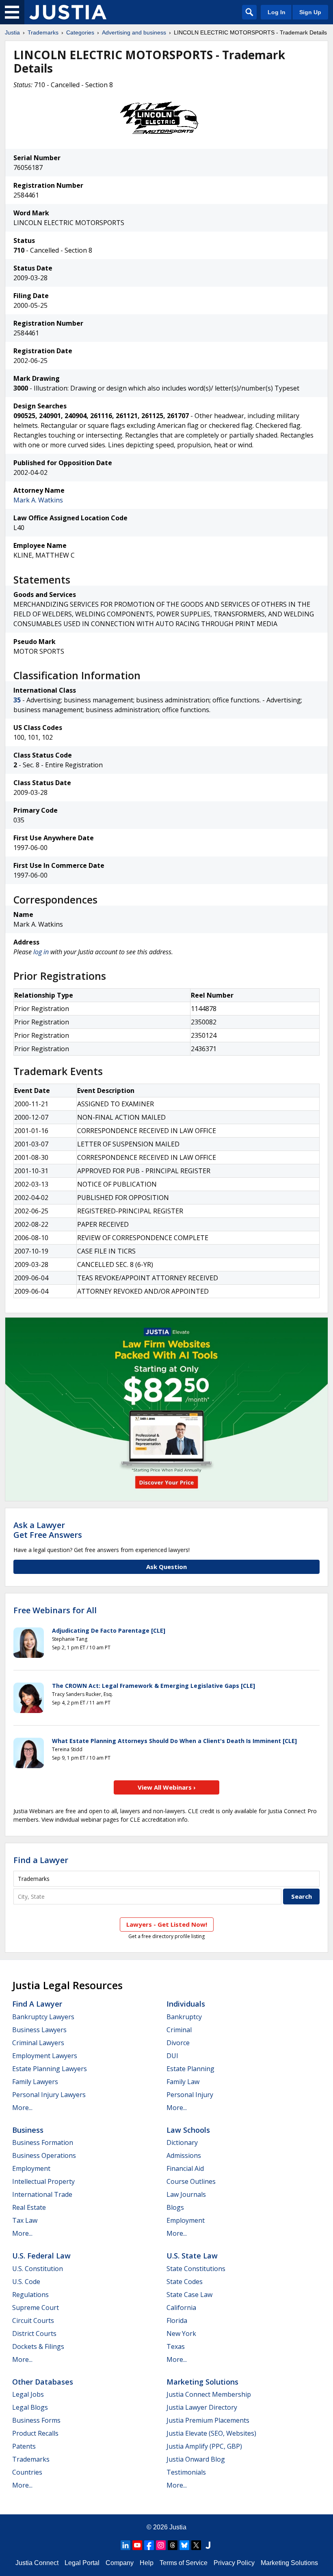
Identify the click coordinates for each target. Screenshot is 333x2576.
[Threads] (173, 2545)
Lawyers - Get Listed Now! (167, 1924)
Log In (277, 12)
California (181, 2308)
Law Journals (186, 2194)
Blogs (175, 2207)
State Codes (185, 2282)
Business (28, 2130)
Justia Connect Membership (209, 2394)
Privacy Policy (234, 2563)
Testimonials (186, 2472)
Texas (176, 2346)
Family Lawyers (35, 2082)
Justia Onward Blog (196, 2459)
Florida (177, 2321)
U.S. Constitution (38, 2269)
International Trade (42, 2194)
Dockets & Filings (38, 2346)
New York (181, 2333)
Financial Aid (185, 2168)
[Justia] (68, 12)
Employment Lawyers (45, 2056)
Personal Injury (190, 2095)
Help (147, 2563)
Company (120, 2563)
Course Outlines (191, 2181)
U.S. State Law (192, 2256)
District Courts (34, 2333)
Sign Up (310, 12)
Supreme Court (36, 2308)
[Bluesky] (184, 2545)
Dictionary (182, 2142)
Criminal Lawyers (38, 2043)
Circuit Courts (33, 2321)
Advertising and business (134, 32)
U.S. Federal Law (41, 2256)
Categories (80, 32)
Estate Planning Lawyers (50, 2069)
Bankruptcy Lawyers (43, 2017)
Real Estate (29, 2207)
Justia (12, 32)
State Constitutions (196, 2269)
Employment (31, 2168)
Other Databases (43, 2382)
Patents (24, 2446)
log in (41, 952)
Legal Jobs (28, 2394)
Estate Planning (190, 2069)
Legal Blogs (30, 2407)
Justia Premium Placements (208, 2420)
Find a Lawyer (41, 1860)
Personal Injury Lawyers (49, 2095)
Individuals (186, 2004)
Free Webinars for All (55, 1610)
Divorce (178, 2043)
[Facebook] (149, 2545)
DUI (172, 2056)
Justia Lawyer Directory (202, 2407)
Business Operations (44, 2155)
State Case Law (189, 2295)
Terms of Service (184, 2563)
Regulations (30, 2295)
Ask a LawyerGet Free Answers (48, 1530)
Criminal (179, 2030)
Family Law (183, 2082)
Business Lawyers (39, 2030)
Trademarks (43, 32)
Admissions (184, 2155)
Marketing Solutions (202, 2382)
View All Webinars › (167, 1787)
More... (22, 2108)
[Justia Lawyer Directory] (208, 2545)
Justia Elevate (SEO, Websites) (211, 2433)
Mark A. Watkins (38, 500)
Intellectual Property (43, 2181)
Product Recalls (35, 2433)
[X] (196, 2545)
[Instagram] (161, 2545)
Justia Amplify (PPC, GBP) (204, 2446)
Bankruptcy (184, 2017)
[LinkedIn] (125, 2545)
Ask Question (166, 1567)
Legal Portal (82, 2563)
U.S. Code (26, 2282)
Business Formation (43, 2142)
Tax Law (25, 2220)
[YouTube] (137, 2545)
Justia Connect (37, 2563)
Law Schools (188, 2130)
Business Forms (36, 2420)
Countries (27, 2472)
